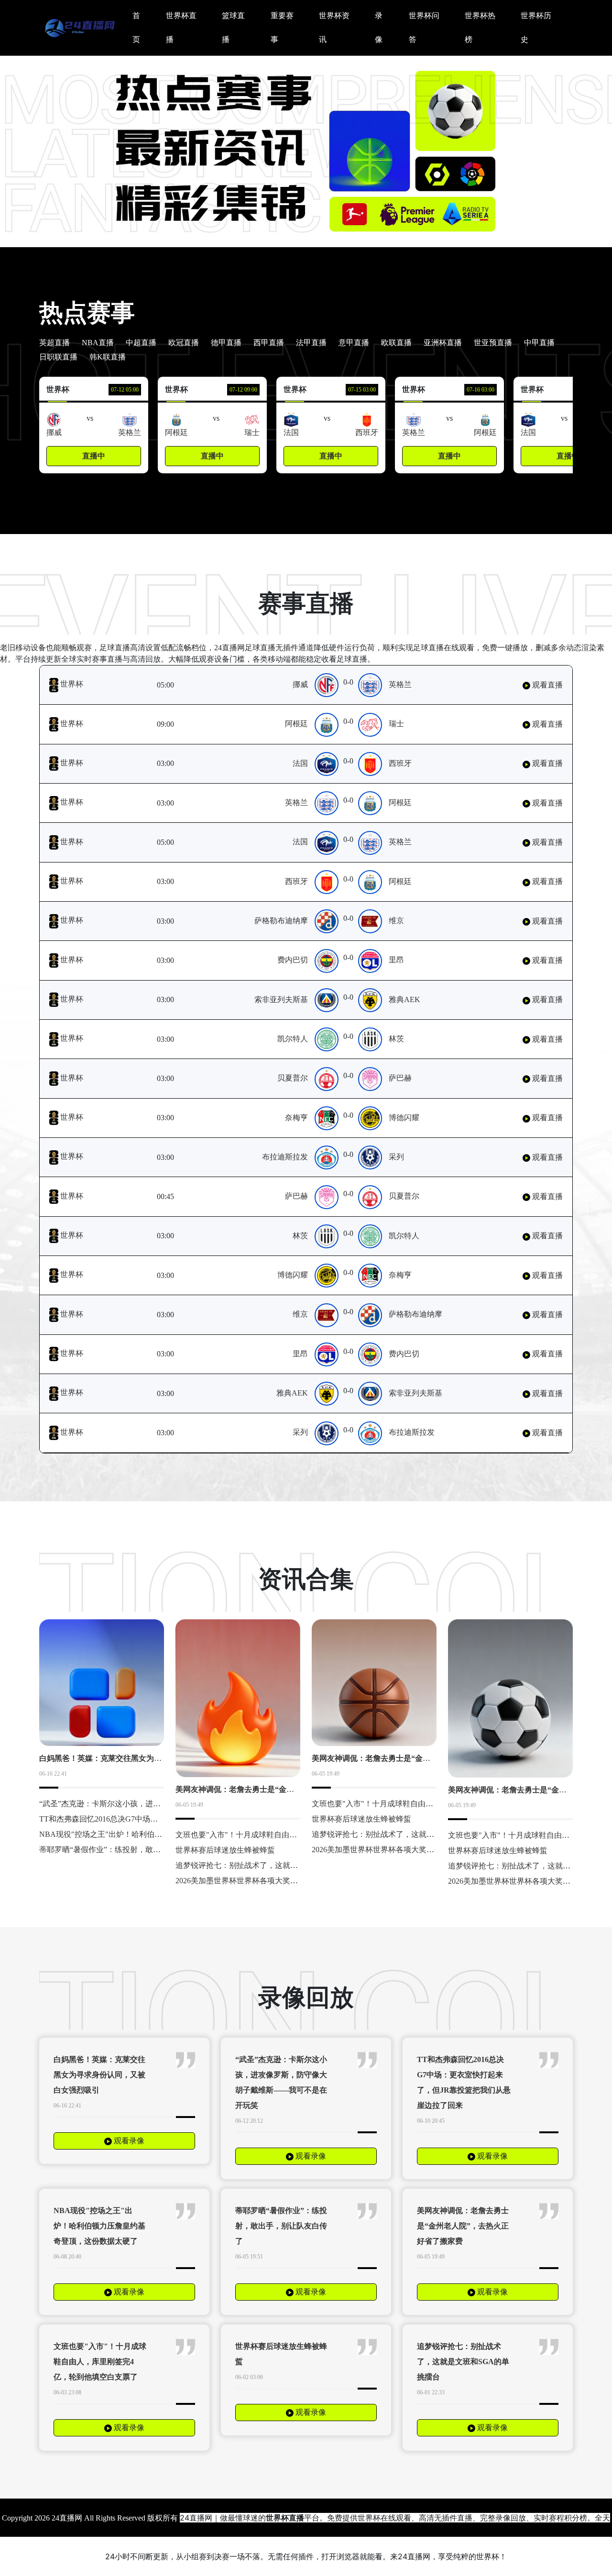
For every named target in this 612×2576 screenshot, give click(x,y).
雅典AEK (404, 999)
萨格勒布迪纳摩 (281, 921)
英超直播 (55, 343)
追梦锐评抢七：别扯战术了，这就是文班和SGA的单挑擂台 (275, 1865)
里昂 (396, 960)
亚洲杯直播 (443, 343)
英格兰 (400, 684)
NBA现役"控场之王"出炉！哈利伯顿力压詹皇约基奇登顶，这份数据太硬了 (99, 2226)
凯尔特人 (293, 1039)
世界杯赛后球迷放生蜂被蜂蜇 (225, 1850)
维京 (396, 921)
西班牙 (400, 763)
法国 (300, 763)
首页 (136, 27)
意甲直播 (354, 343)
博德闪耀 (404, 1118)
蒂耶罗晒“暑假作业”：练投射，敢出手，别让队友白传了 (134, 1850)
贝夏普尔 (293, 1078)
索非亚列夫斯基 (281, 999)
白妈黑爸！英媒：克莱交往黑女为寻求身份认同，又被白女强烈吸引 (154, 1758)
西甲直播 (269, 343)
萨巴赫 (400, 1078)
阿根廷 (296, 724)
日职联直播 (58, 357)
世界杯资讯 (334, 27)
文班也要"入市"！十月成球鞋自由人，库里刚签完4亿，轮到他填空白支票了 (100, 2362)
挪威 (300, 684)
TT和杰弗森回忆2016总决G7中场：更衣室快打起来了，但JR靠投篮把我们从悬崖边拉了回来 (464, 2082)
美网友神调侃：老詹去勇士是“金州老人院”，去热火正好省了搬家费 (290, 1789)
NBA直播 (98, 343)
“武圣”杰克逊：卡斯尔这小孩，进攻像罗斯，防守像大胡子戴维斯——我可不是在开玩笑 (281, 2082)
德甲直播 (226, 343)
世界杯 (71, 684)
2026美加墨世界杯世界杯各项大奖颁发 (240, 1881)
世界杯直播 (181, 27)
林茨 (396, 1039)
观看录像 (128, 2141)
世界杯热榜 (480, 27)
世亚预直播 (493, 343)
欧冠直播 (184, 343)
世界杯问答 (424, 27)
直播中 (94, 456)
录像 (379, 27)
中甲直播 (539, 343)
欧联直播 (396, 343)
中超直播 (141, 343)
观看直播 (546, 685)
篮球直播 (233, 27)
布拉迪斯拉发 (285, 1157)
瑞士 (396, 724)
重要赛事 (282, 27)
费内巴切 (293, 960)
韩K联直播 (108, 357)
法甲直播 (311, 343)
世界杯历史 (536, 27)
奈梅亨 (296, 1118)
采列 (396, 1157)
